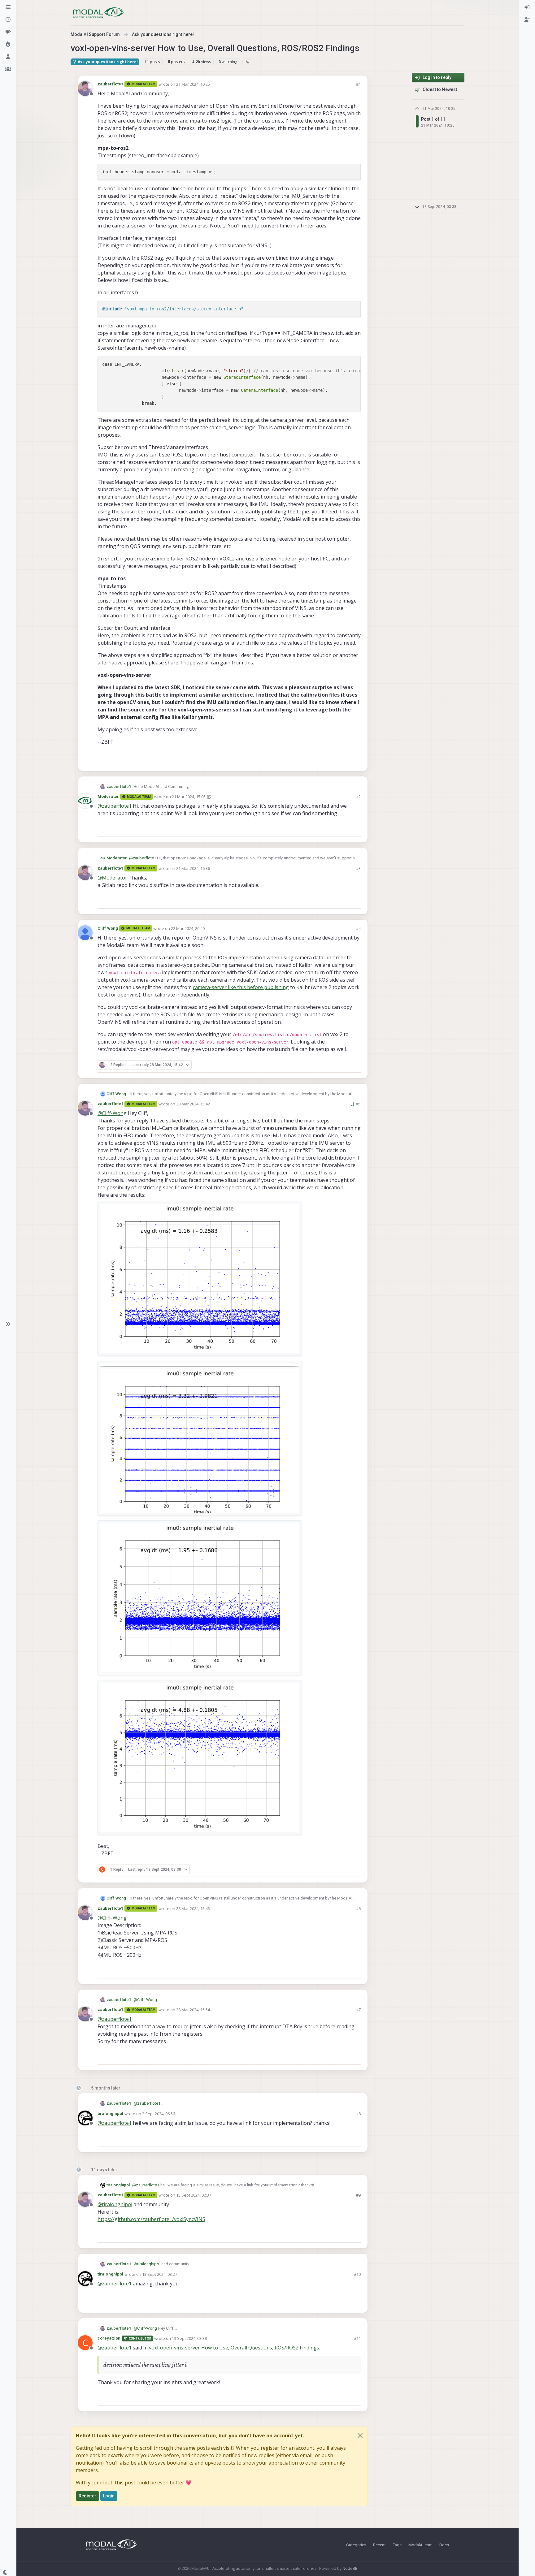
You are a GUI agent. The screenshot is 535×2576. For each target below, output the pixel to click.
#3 (358, 868)
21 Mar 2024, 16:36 (193, 868)
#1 (358, 84)
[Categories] (8, 7)
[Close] (360, 2436)
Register (87, 2496)
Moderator (108, 796)
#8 (358, 2114)
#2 (358, 797)
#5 (358, 1104)
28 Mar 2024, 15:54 (193, 2010)
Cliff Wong (108, 928)
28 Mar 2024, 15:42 (193, 1104)
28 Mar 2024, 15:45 (193, 1908)
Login (109, 2496)
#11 (357, 2338)
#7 (358, 2010)
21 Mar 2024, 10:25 (193, 84)
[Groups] (8, 69)
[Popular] (8, 45)
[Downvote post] (355, 758)
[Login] (527, 7)
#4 (358, 928)
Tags (397, 2545)
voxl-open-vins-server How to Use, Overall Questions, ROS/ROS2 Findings (234, 2348)
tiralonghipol (110, 2114)
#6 (358, 1908)
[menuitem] (527, 7)
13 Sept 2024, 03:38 (189, 2338)
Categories (356, 2545)
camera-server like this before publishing (241, 987)
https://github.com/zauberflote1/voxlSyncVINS (151, 2219)
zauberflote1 (110, 84)
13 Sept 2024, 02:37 (194, 2195)
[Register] (527, 20)
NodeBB (350, 2568)
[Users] (8, 57)
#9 (358, 2195)
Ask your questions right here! (107, 62)
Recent (379, 2545)
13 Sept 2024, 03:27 (160, 2274)
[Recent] (8, 20)
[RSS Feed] (247, 62)
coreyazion (109, 2338)
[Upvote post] (334, 758)
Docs (444, 2545)
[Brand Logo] (98, 13)
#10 (357, 2274)
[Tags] (8, 32)
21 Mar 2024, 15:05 (189, 797)
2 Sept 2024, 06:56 (159, 2114)
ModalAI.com (420, 2545)
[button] (8, 1324)
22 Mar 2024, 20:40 (188, 928)
